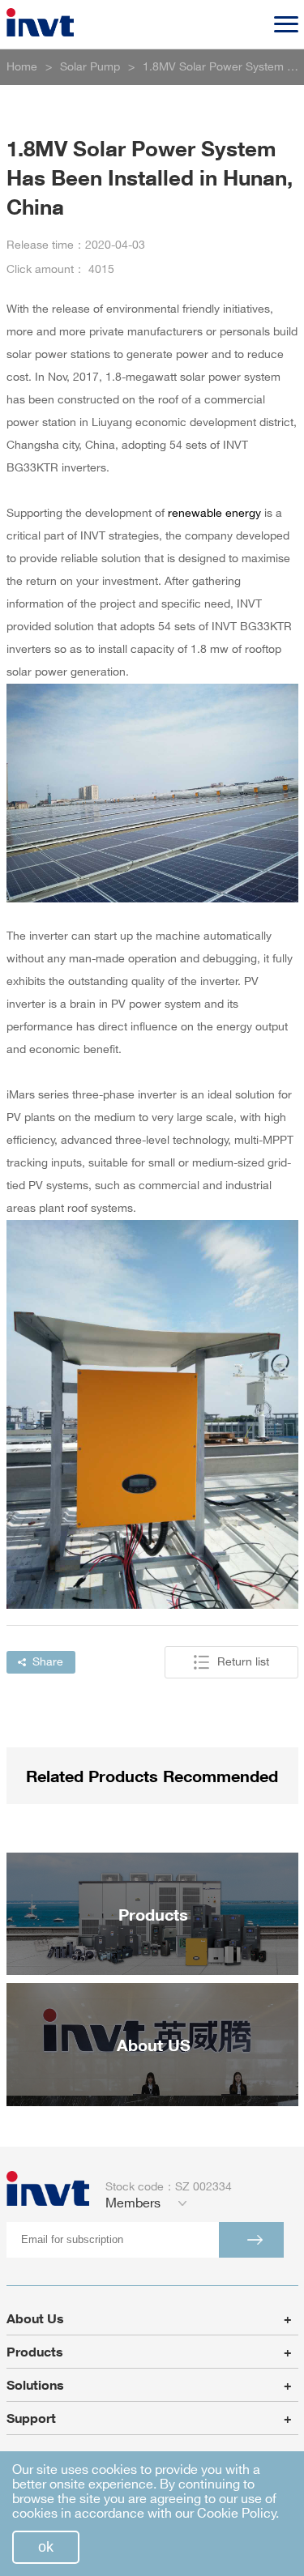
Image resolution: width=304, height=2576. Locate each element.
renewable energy (214, 513)
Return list (243, 1662)
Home (22, 67)
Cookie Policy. (238, 2514)
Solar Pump (90, 67)
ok (46, 2547)
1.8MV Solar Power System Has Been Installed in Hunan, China (221, 67)
